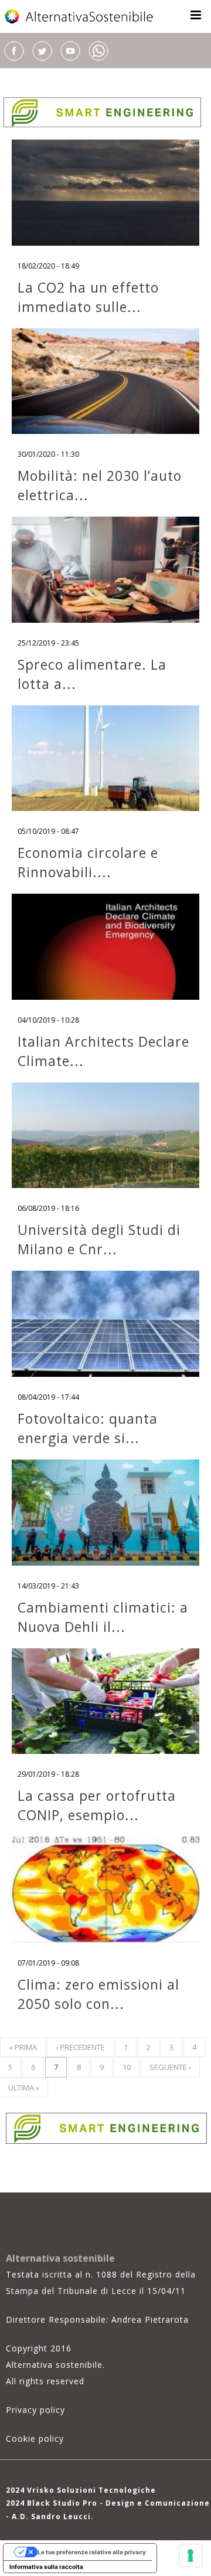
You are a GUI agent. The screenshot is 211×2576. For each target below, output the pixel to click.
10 (127, 2067)
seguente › (170, 2067)
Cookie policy (35, 2438)
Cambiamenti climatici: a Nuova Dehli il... (103, 1617)
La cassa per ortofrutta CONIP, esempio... (97, 1805)
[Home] (80, 16)
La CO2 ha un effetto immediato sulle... (88, 297)
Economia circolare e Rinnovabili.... (88, 862)
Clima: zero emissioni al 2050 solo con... (98, 1994)
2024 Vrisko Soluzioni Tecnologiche (81, 2490)
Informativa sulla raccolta (46, 2567)
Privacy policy (35, 2410)
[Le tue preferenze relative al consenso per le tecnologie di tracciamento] (190, 2555)
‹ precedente (80, 2047)
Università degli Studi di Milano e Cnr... (99, 1239)
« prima (23, 2047)
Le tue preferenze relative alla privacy (92, 2552)
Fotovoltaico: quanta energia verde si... (88, 1428)
